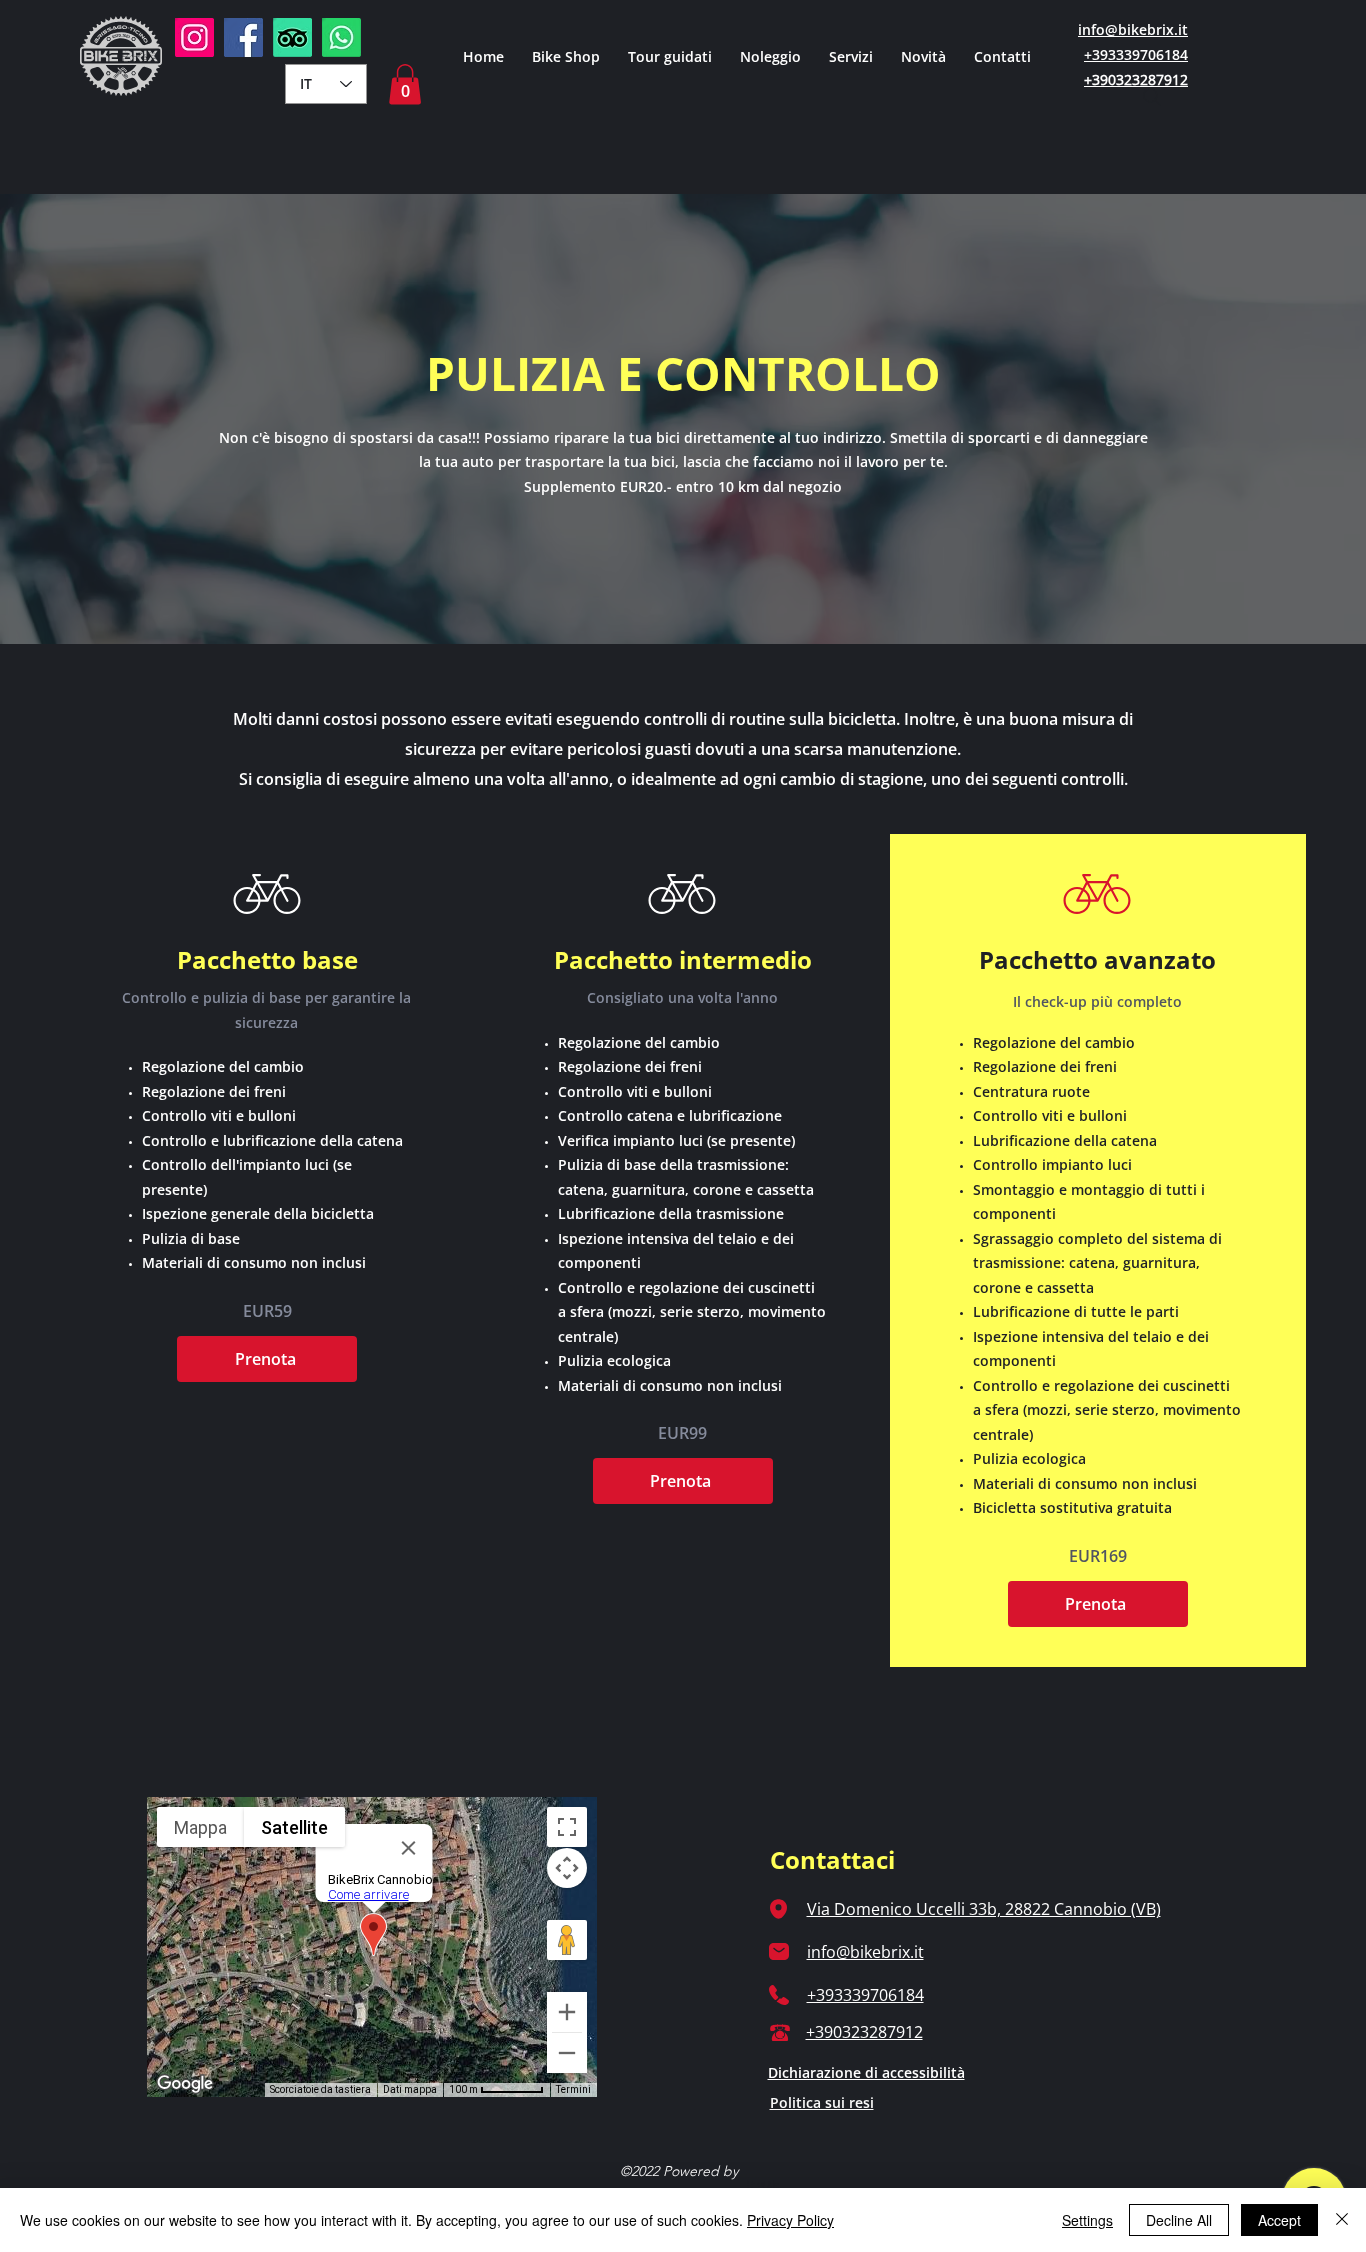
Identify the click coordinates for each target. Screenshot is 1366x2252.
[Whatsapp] (341, 37)
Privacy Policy (790, 2220)
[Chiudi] (1342, 2220)
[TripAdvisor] (292, 37)
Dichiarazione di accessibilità (866, 2072)
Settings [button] (1087, 2220)
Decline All (1179, 2220)
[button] (851, 56)
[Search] (1152, 97)
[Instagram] (194, 37)
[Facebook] (243, 37)
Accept (1279, 2220)
